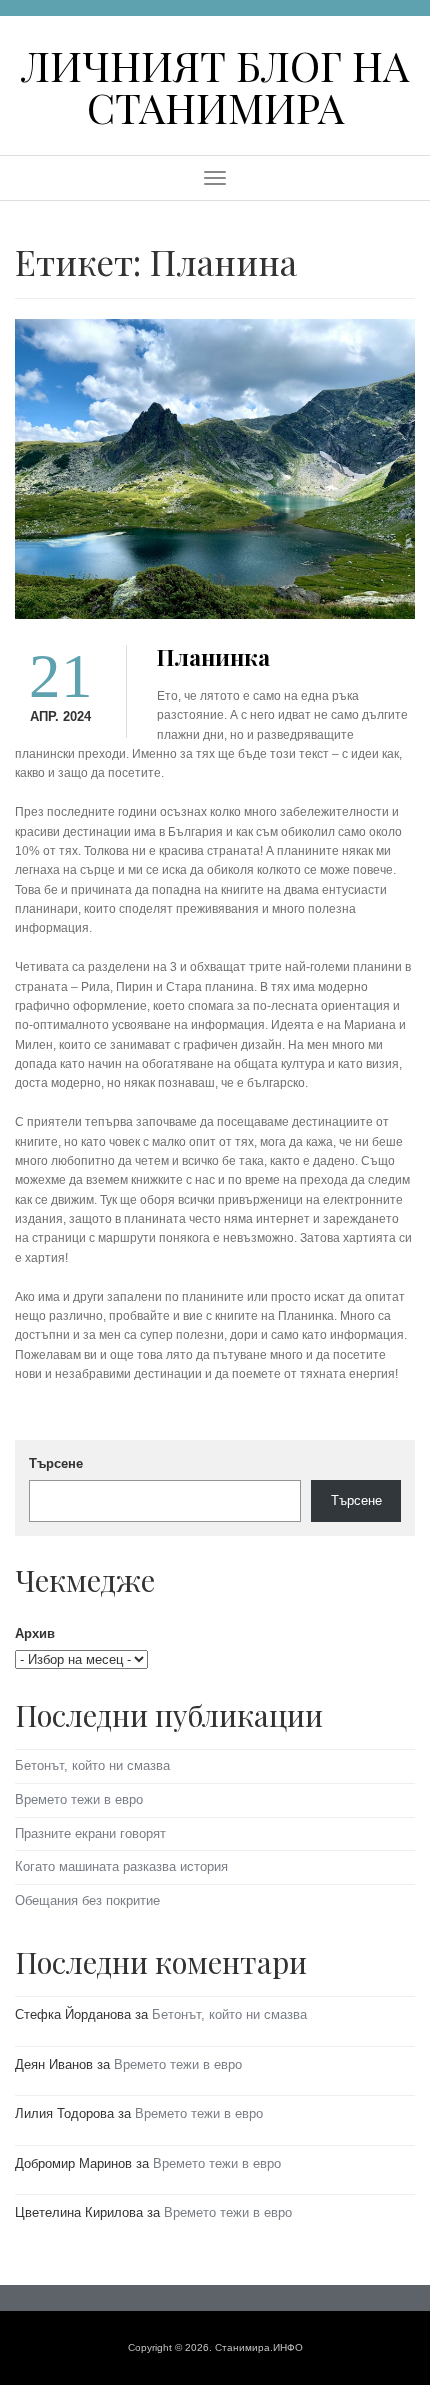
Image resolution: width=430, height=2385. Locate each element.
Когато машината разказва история (121, 1866)
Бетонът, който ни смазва (92, 1765)
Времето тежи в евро (79, 1799)
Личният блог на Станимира (215, 85)
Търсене (56, 1463)
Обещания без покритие (87, 1900)
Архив (35, 1633)
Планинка (213, 657)
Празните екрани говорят (90, 1833)
